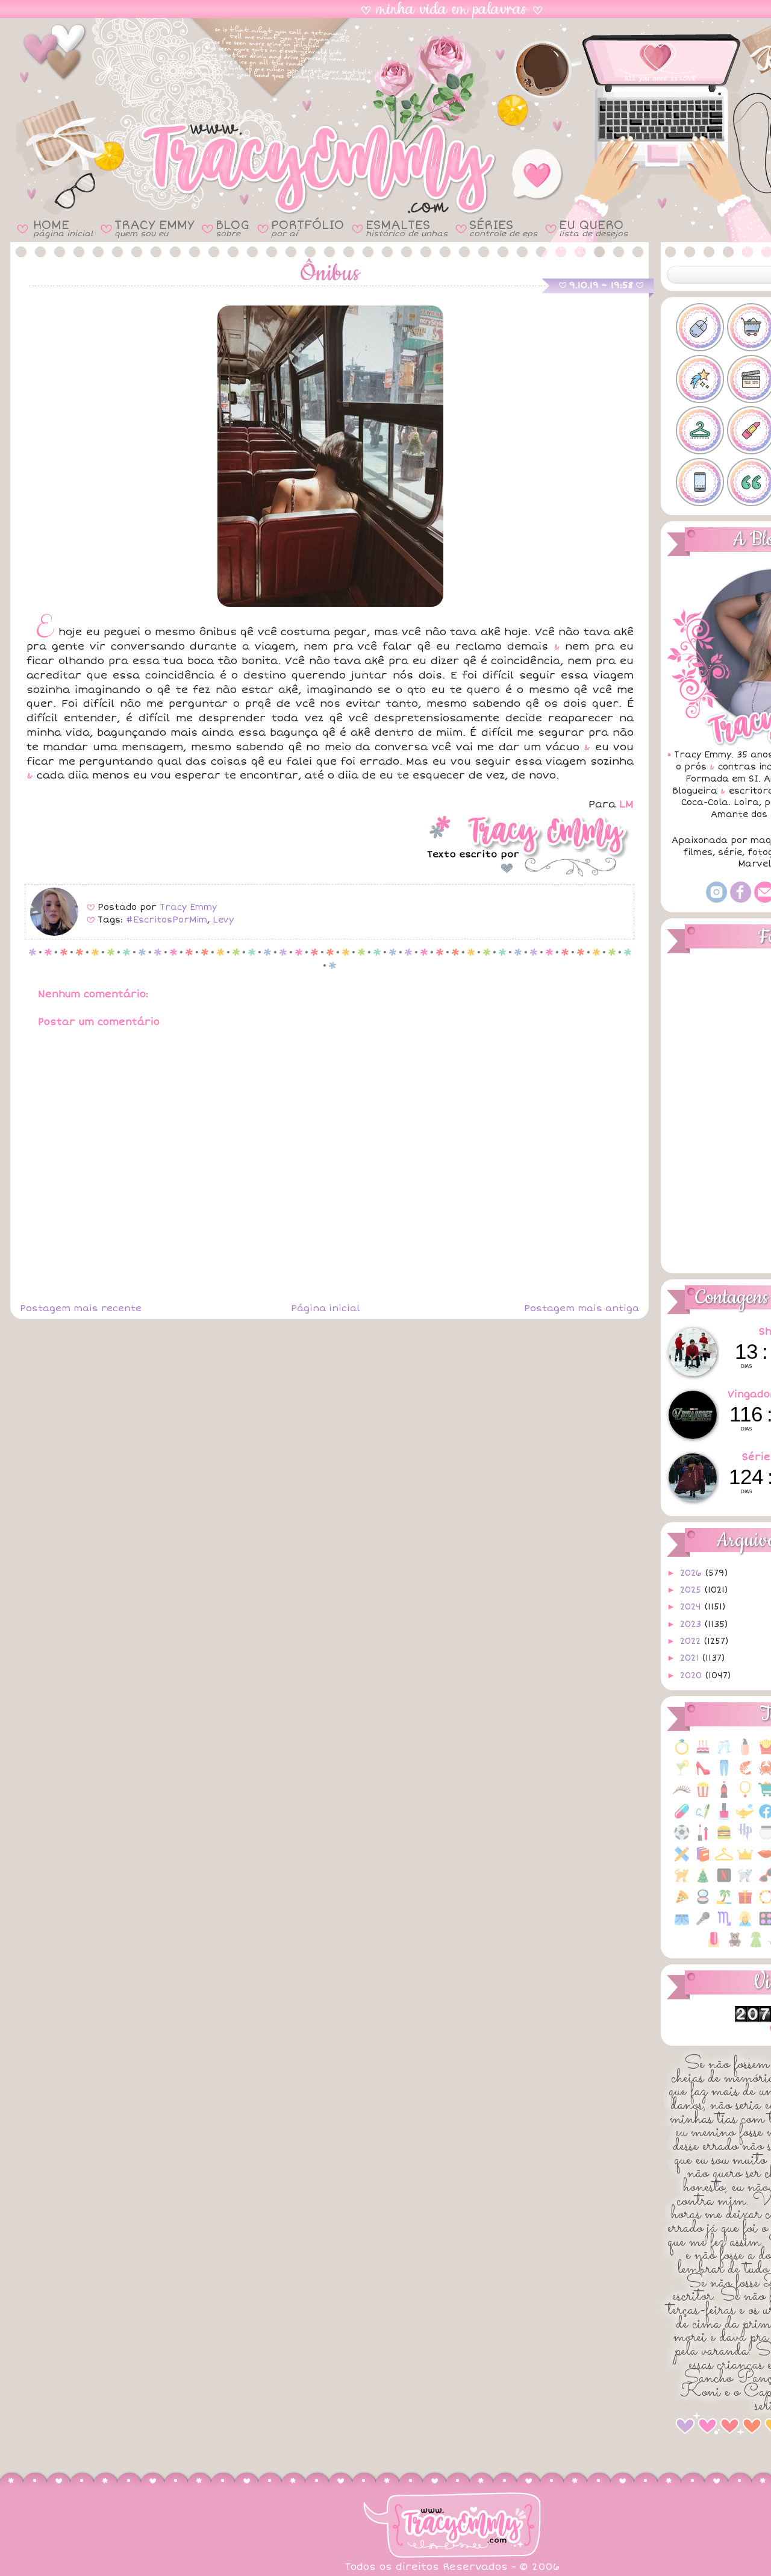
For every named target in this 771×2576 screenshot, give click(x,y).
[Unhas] (714, 1946)
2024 (692, 1607)
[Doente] (682, 1818)
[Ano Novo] (724, 1753)
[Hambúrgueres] (724, 1839)
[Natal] (703, 1882)
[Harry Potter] (745, 1839)
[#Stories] (700, 482)
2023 (692, 1624)
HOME (63, 228)
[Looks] (724, 1860)
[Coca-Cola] (724, 1796)
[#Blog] (700, 327)
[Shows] (703, 1925)
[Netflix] (724, 1882)
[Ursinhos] (735, 1946)
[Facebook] (741, 900)
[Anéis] (682, 1753)
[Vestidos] (756, 1946)
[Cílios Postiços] (682, 1796)
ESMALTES (407, 228)
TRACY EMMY (154, 228)
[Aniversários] (703, 1753)
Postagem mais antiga (582, 1308)
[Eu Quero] (745, 1818)
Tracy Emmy (188, 907)
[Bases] (745, 1753)
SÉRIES (503, 228)
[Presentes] (745, 1903)
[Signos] (724, 1925)
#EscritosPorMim (167, 920)
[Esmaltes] (724, 1818)
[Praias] (724, 1903)
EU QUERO (593, 228)
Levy (223, 920)
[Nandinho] (682, 1882)
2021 (691, 1658)
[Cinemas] (703, 1796)
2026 (692, 1573)
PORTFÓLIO (307, 228)
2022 (692, 1641)
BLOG (233, 228)
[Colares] (745, 1796)
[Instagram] (716, 900)
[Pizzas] (682, 1903)
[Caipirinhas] (682, 1774)
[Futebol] (682, 1839)
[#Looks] (700, 430)
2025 (692, 1590)
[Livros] (703, 1860)
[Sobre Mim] (745, 1925)
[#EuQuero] (700, 379)
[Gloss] (703, 1839)
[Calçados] (703, 1774)
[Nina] (745, 1882)
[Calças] (724, 1774)
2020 (692, 1675)
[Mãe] (745, 1860)
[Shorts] (682, 1925)
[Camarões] (745, 1774)
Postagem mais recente (81, 1308)
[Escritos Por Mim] (703, 1818)
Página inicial (325, 1308)
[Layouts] (682, 1860)
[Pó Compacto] (703, 1903)
